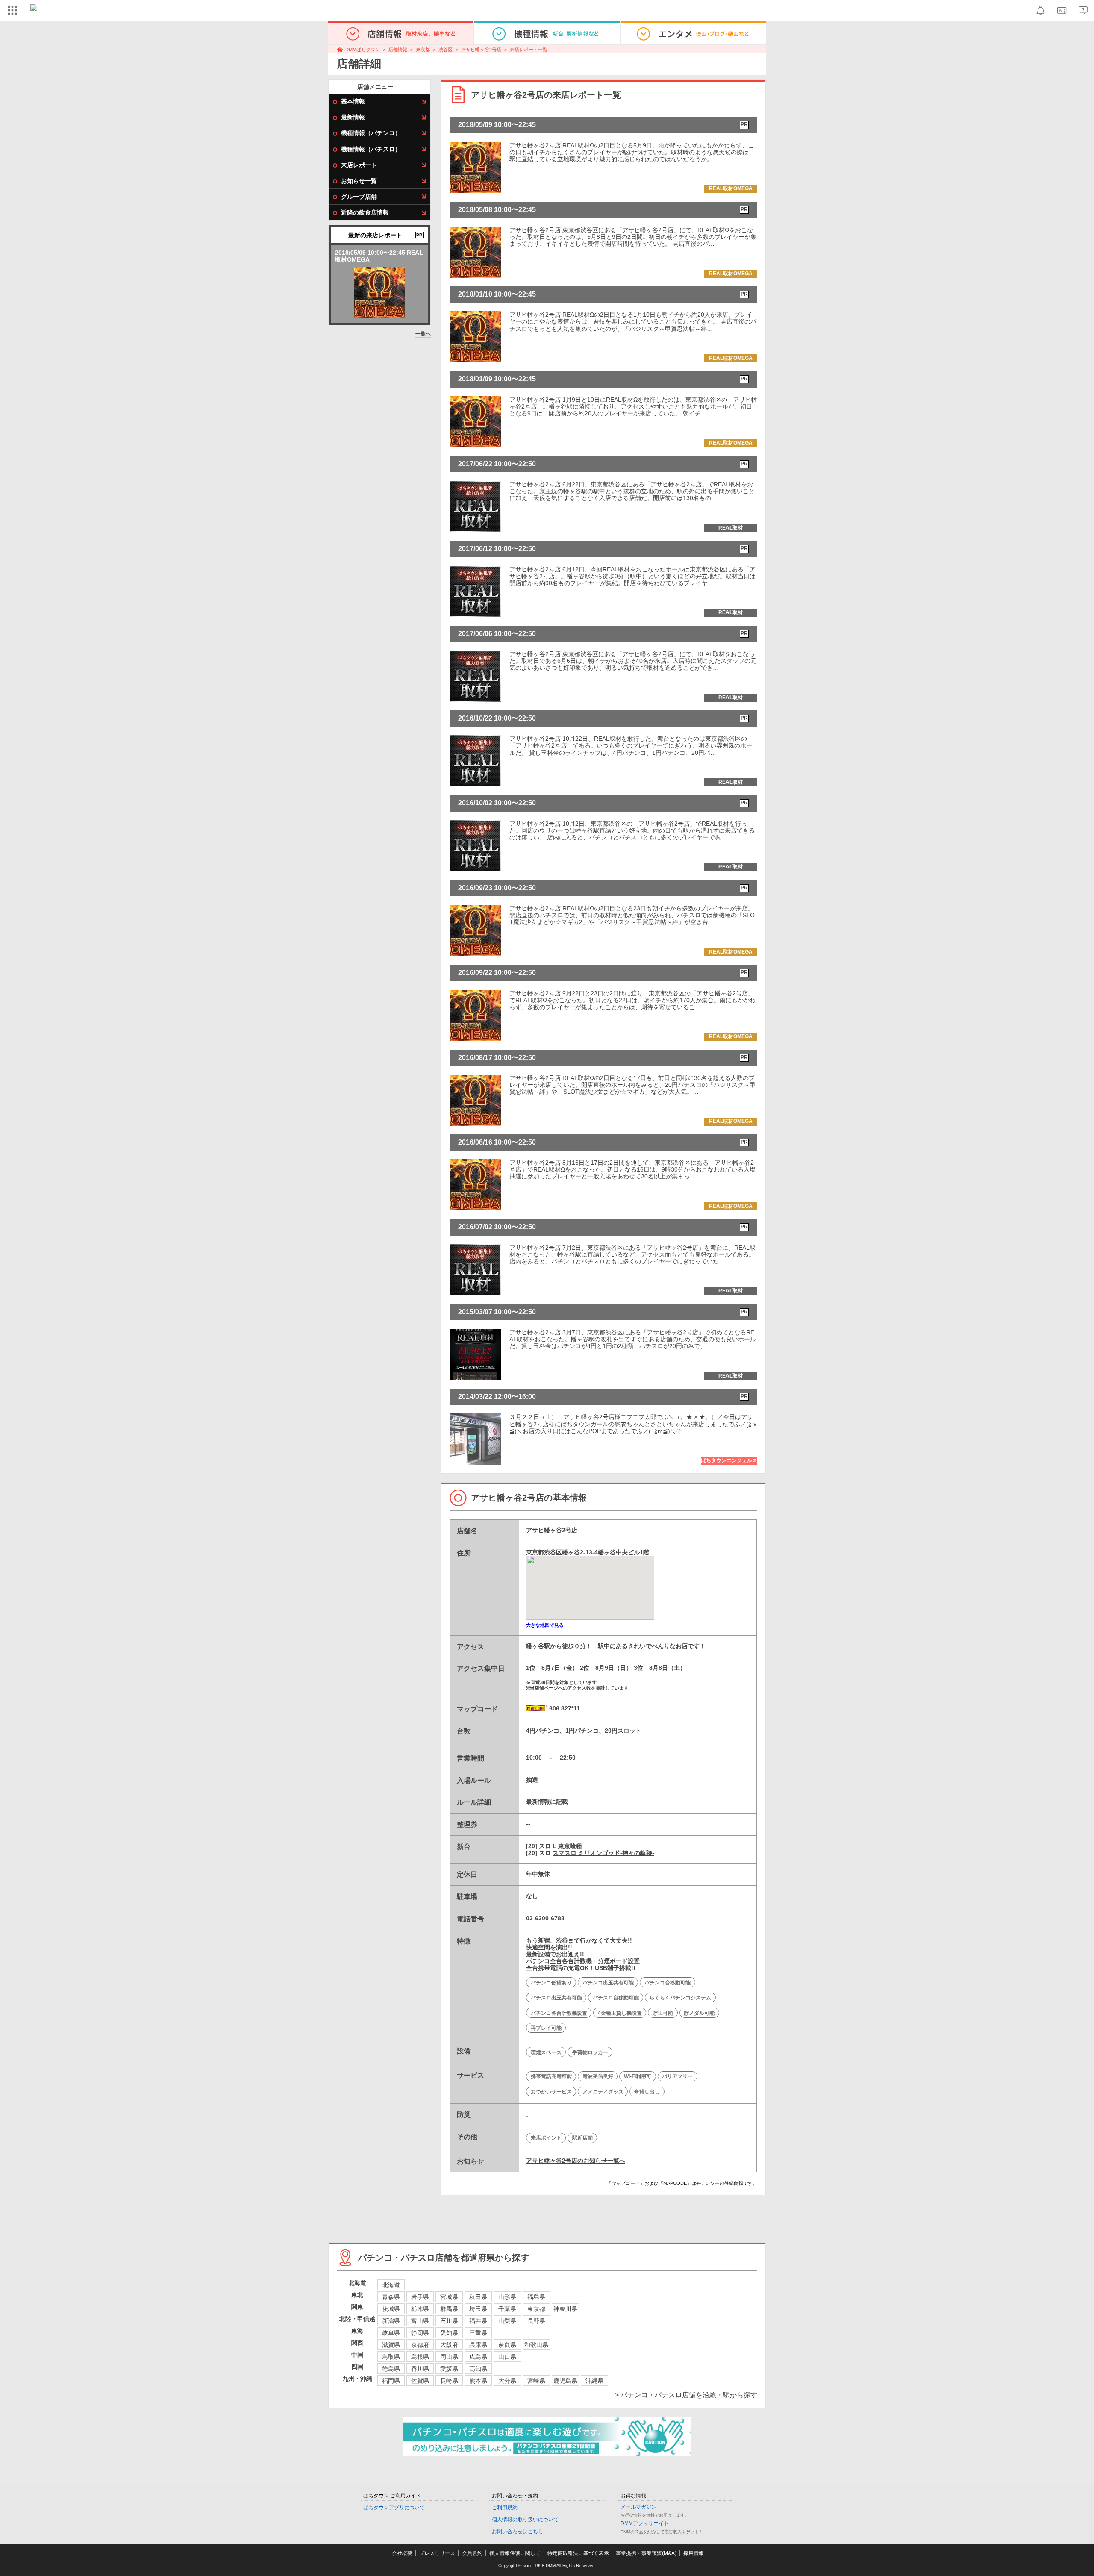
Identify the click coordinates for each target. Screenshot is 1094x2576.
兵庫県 (478, 2345)
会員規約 (472, 2553)
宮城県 (449, 2297)
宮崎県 (536, 2381)
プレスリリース (437, 2553)
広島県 (478, 2357)
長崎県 (449, 2381)
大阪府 (449, 2345)
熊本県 (478, 2381)
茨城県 (391, 2309)
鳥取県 (391, 2357)
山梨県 (507, 2321)
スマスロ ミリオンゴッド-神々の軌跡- (603, 1853)
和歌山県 (536, 2345)
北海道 (391, 2285)
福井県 (478, 2321)
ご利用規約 (505, 2508)
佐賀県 (420, 2381)
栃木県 (420, 2309)
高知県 (478, 2369)
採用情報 (694, 2553)
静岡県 (420, 2333)
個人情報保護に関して (515, 2553)
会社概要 (402, 2553)
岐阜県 (391, 2333)
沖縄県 (594, 2381)
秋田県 (478, 2297)
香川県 (420, 2369)
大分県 (507, 2381)
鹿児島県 (565, 2381)
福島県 (536, 2297)
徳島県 (391, 2369)
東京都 (423, 50)
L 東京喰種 (567, 1846)
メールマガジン (638, 2507)
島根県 (420, 2357)
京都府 (420, 2345)
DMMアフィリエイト (645, 2523)
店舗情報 (398, 50)
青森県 (391, 2297)
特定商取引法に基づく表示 (578, 2553)
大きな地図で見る (545, 1625)
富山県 (420, 2321)
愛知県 (449, 2333)
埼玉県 (478, 2309)
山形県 (507, 2297)
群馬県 (449, 2309)
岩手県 (420, 2297)
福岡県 (391, 2381)
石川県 (449, 2321)
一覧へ (423, 334)
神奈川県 (565, 2309)
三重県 (478, 2333)
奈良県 (507, 2345)
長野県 (536, 2321)
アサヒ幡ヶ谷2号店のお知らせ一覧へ (576, 2161)
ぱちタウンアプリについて (394, 2508)
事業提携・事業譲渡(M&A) (646, 2553)
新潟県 (391, 2321)
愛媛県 (449, 2369)
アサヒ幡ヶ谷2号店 (481, 50)
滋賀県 (391, 2345)
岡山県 (449, 2357)
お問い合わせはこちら (518, 2532)
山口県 (507, 2357)
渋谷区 (446, 50)
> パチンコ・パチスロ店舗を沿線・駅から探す (686, 2395)
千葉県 (507, 2309)
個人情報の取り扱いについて (525, 2520)
